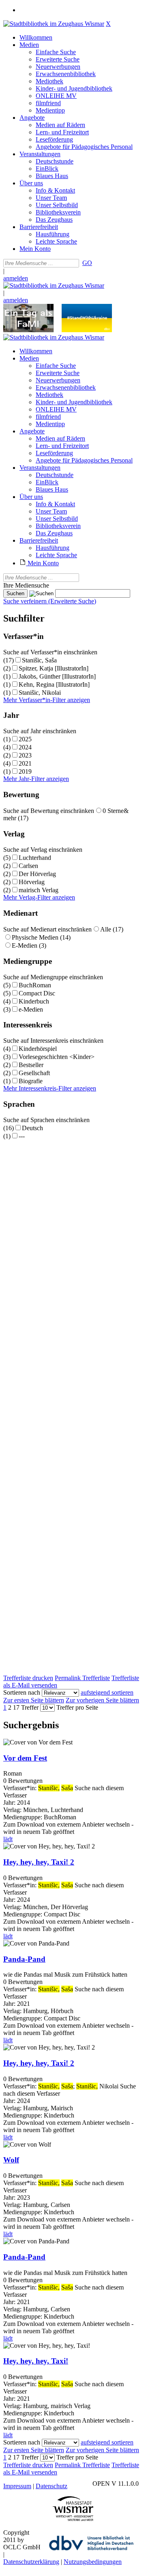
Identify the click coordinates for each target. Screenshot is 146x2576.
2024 (25, 747)
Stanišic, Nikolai (40, 693)
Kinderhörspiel (38, 1049)
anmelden (16, 278)
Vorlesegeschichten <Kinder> (57, 1057)
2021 (25, 763)
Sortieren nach (22, 1692)
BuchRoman (35, 985)
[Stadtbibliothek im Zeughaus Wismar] (54, 24)
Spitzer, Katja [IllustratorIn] (54, 668)
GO (87, 263)
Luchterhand (35, 858)
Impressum (17, 2486)
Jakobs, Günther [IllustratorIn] (57, 676)
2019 (25, 771)
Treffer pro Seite (77, 1707)
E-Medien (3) (29, 945)
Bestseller (31, 1065)
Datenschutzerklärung (31, 2562)
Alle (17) (112, 929)
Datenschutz (52, 2486)
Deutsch (32, 1128)
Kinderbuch (34, 1001)
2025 (25, 739)
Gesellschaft (34, 1073)
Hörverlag (32, 882)
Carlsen (28, 866)
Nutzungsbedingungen (93, 2562)
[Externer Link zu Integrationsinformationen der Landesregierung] (87, 330)
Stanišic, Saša (39, 660)
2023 (25, 755)
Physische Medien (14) (41, 937)
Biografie (31, 1081)
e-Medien (31, 1009)
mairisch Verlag (39, 890)
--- (22, 1136)
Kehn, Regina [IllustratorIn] (54, 684)
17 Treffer (26, 1707)
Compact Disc (37, 993)
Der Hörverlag (37, 874)
